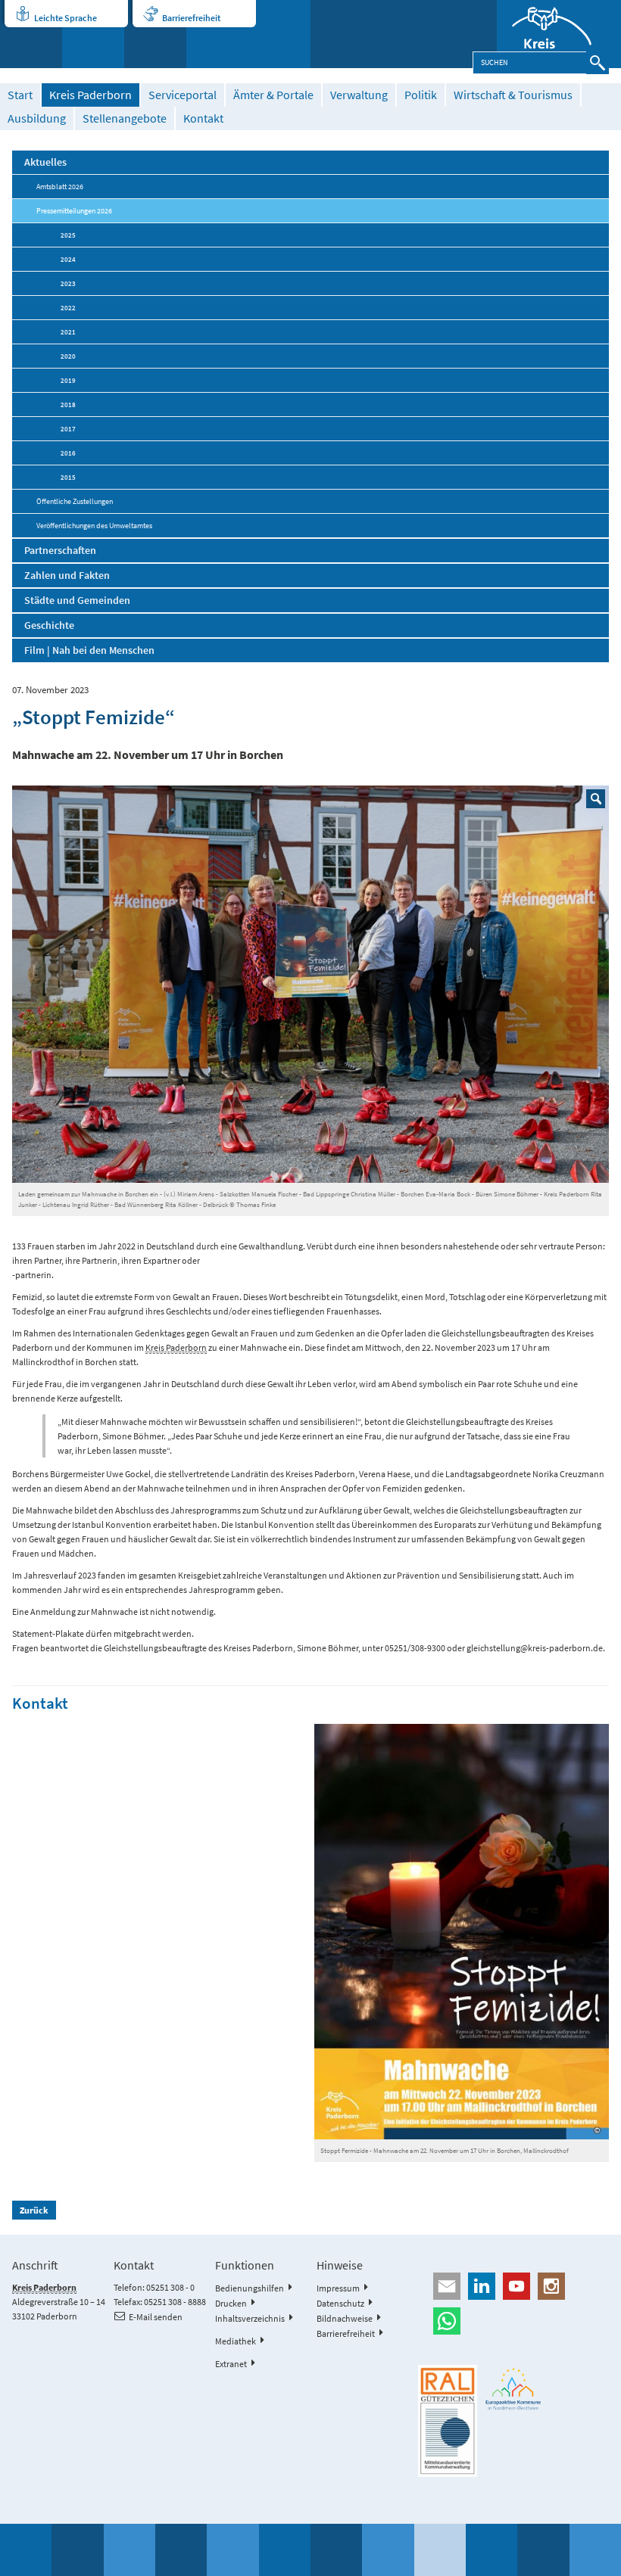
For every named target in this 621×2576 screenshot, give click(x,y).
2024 (68, 259)
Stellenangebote (125, 118)
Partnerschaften (60, 550)
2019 (68, 380)
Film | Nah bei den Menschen (89, 650)
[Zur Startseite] (559, 34)
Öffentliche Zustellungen (75, 501)
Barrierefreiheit (191, 18)
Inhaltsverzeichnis (250, 2318)
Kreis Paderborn (90, 95)
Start (20, 95)
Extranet (231, 2364)
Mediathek (236, 2341)
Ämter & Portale (273, 95)
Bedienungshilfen (250, 2288)
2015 (68, 477)
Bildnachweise (345, 2318)
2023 (68, 283)
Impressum (338, 2288)
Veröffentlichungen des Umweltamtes (94, 526)
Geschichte (49, 625)
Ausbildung (37, 118)
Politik (421, 95)
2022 (68, 308)
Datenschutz (340, 2303)
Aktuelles (45, 162)
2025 (68, 235)
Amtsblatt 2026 (60, 187)
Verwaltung (359, 95)
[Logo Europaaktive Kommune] (513, 2389)
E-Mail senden (156, 2317)
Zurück (34, 2210)
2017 (68, 429)
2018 (68, 404)
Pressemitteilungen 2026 (74, 211)
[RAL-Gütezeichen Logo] (448, 2421)
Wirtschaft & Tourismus (513, 95)
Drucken (231, 2303)
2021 (68, 332)
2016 (68, 453)
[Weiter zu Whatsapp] (513, 2321)
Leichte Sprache (66, 18)
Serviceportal (183, 95)
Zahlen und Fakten (67, 575)
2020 (68, 356)
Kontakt (203, 118)
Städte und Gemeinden (77, 600)
